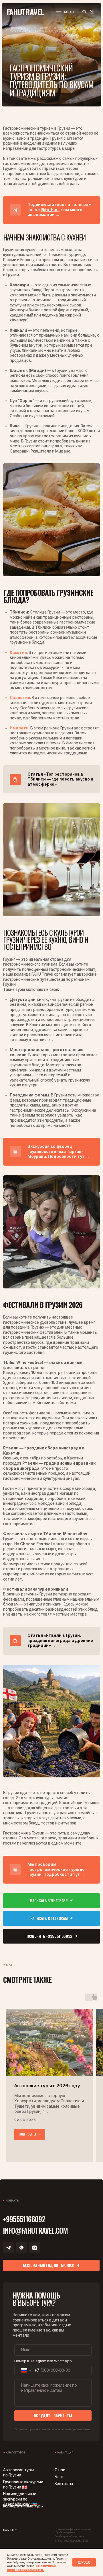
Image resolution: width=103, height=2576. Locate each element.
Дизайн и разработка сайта (69, 2536)
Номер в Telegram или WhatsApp (43, 2361)
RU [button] (92, 12)
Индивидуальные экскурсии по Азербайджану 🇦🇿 (20, 2499)
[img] (51, 520)
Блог (59, 2477)
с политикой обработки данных (74, 2429)
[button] (65, 12)
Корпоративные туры (23, 2506)
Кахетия (18, 653)
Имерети (19, 728)
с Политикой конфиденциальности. (31, 2568)
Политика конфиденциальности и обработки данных (73, 2531)
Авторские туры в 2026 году (47, 2086)
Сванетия (20, 698)
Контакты (64, 2484)
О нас (60, 2470)
